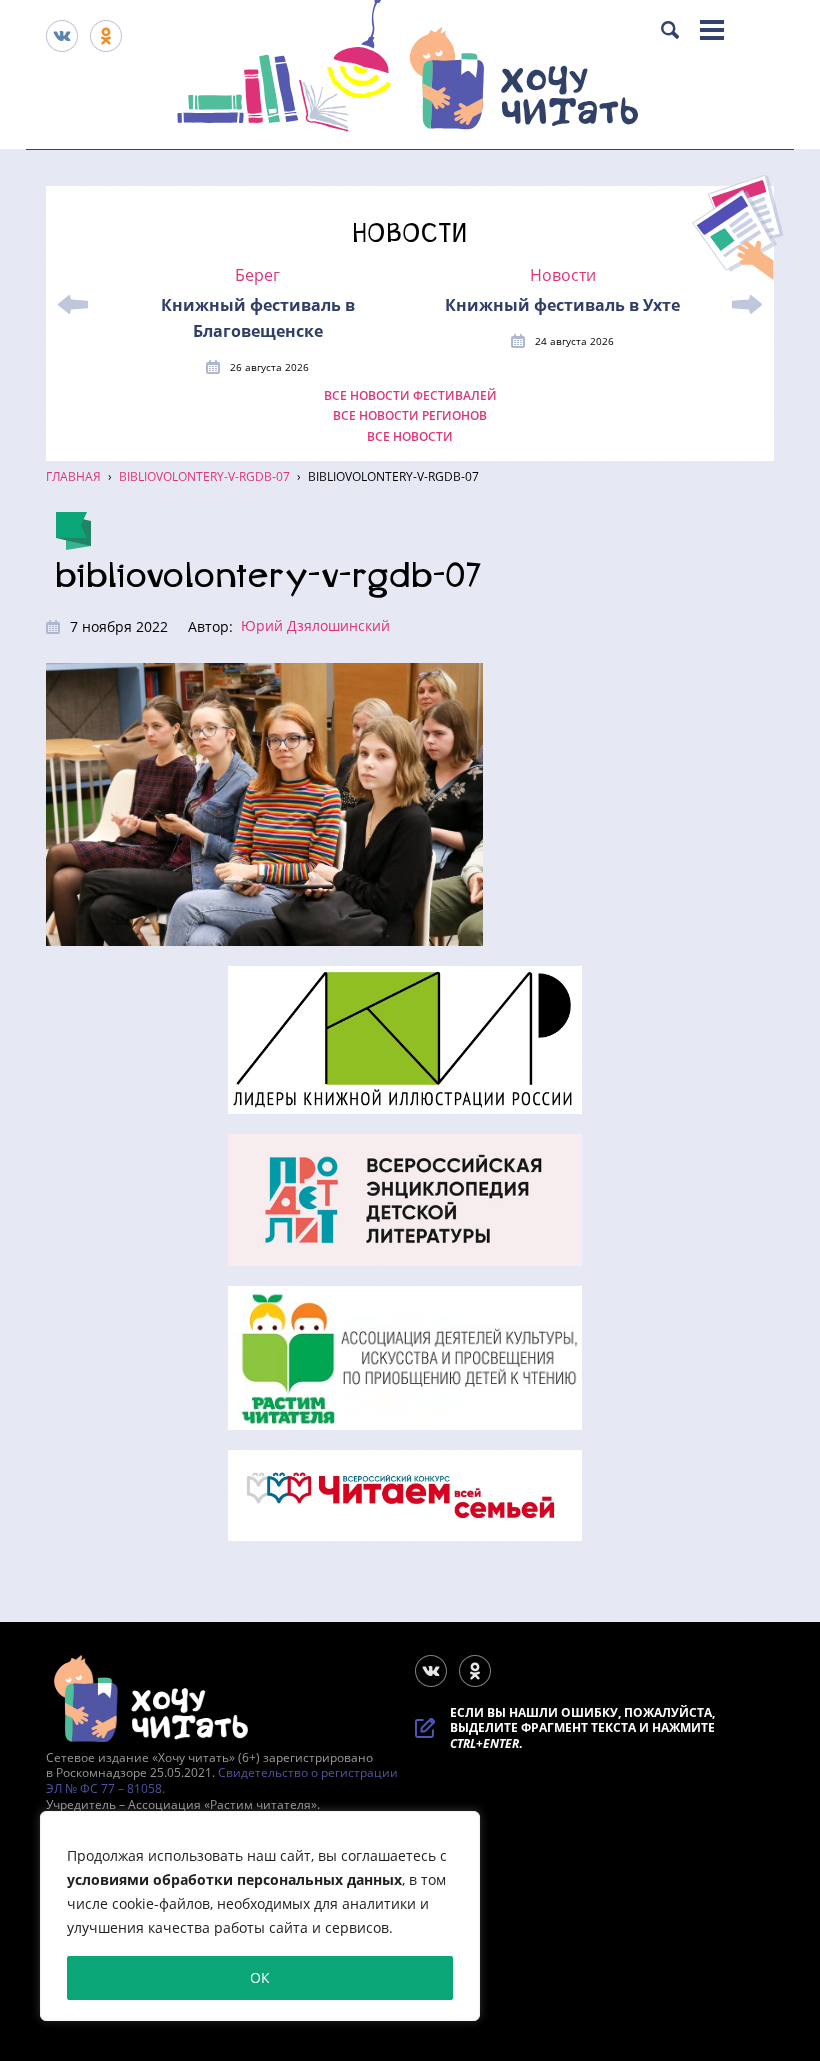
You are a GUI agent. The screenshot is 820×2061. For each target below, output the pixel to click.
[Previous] (73, 305)
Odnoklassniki (106, 36)
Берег (257, 275)
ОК (260, 1977)
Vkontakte (62, 36)
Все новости (410, 437)
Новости (563, 275)
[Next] (747, 305)
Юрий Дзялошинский (315, 625)
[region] (260, 1916)
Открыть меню (712, 30)
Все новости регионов (410, 416)
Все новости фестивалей (410, 396)
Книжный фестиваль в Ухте (562, 305)
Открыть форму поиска (670, 30)
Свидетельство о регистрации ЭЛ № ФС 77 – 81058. (222, 1780)
